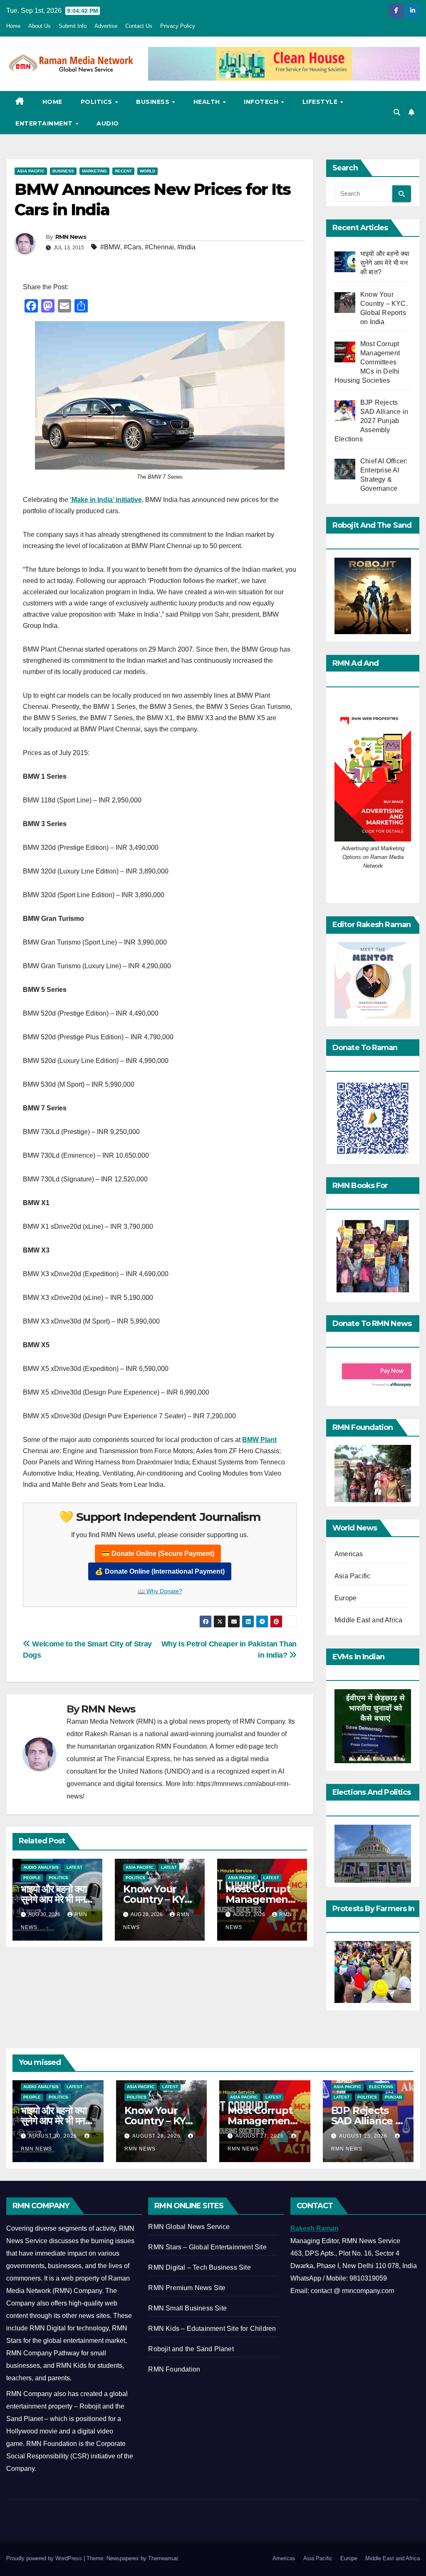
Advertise (106, 26)
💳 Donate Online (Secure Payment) (158, 1554)
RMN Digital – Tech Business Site (199, 2267)
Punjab (393, 2097)
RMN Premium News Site (187, 2288)
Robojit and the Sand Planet (191, 2349)
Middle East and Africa (368, 1620)
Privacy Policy (178, 26)
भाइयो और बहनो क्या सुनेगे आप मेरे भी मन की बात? (53, 1899)
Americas (349, 1554)
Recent (123, 171)
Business (154, 102)
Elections (381, 2087)
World (147, 171)
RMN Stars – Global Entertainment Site (207, 2247)
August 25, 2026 (364, 2136)
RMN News (71, 237)
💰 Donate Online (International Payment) (160, 1571)
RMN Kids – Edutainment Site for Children (212, 2329)
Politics (98, 102)
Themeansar (163, 2558)
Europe (346, 1598)
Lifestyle (321, 102)
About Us (40, 26)
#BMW (110, 247)
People (32, 1878)
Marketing (94, 171)
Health (208, 102)
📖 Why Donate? (160, 1591)
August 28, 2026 (157, 2136)
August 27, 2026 (260, 2136)
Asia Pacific (31, 171)
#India (186, 247)
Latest (74, 1867)
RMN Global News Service (189, 2227)
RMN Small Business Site (187, 2308)
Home (13, 26)
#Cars (133, 247)
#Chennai (159, 247)
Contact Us (139, 26)
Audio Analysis (41, 1867)
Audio (108, 123)
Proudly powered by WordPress (45, 2558)
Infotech (262, 102)
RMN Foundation (174, 2369)
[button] (397, 112)
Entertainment (45, 123)
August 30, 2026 (54, 2136)
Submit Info (73, 26)
